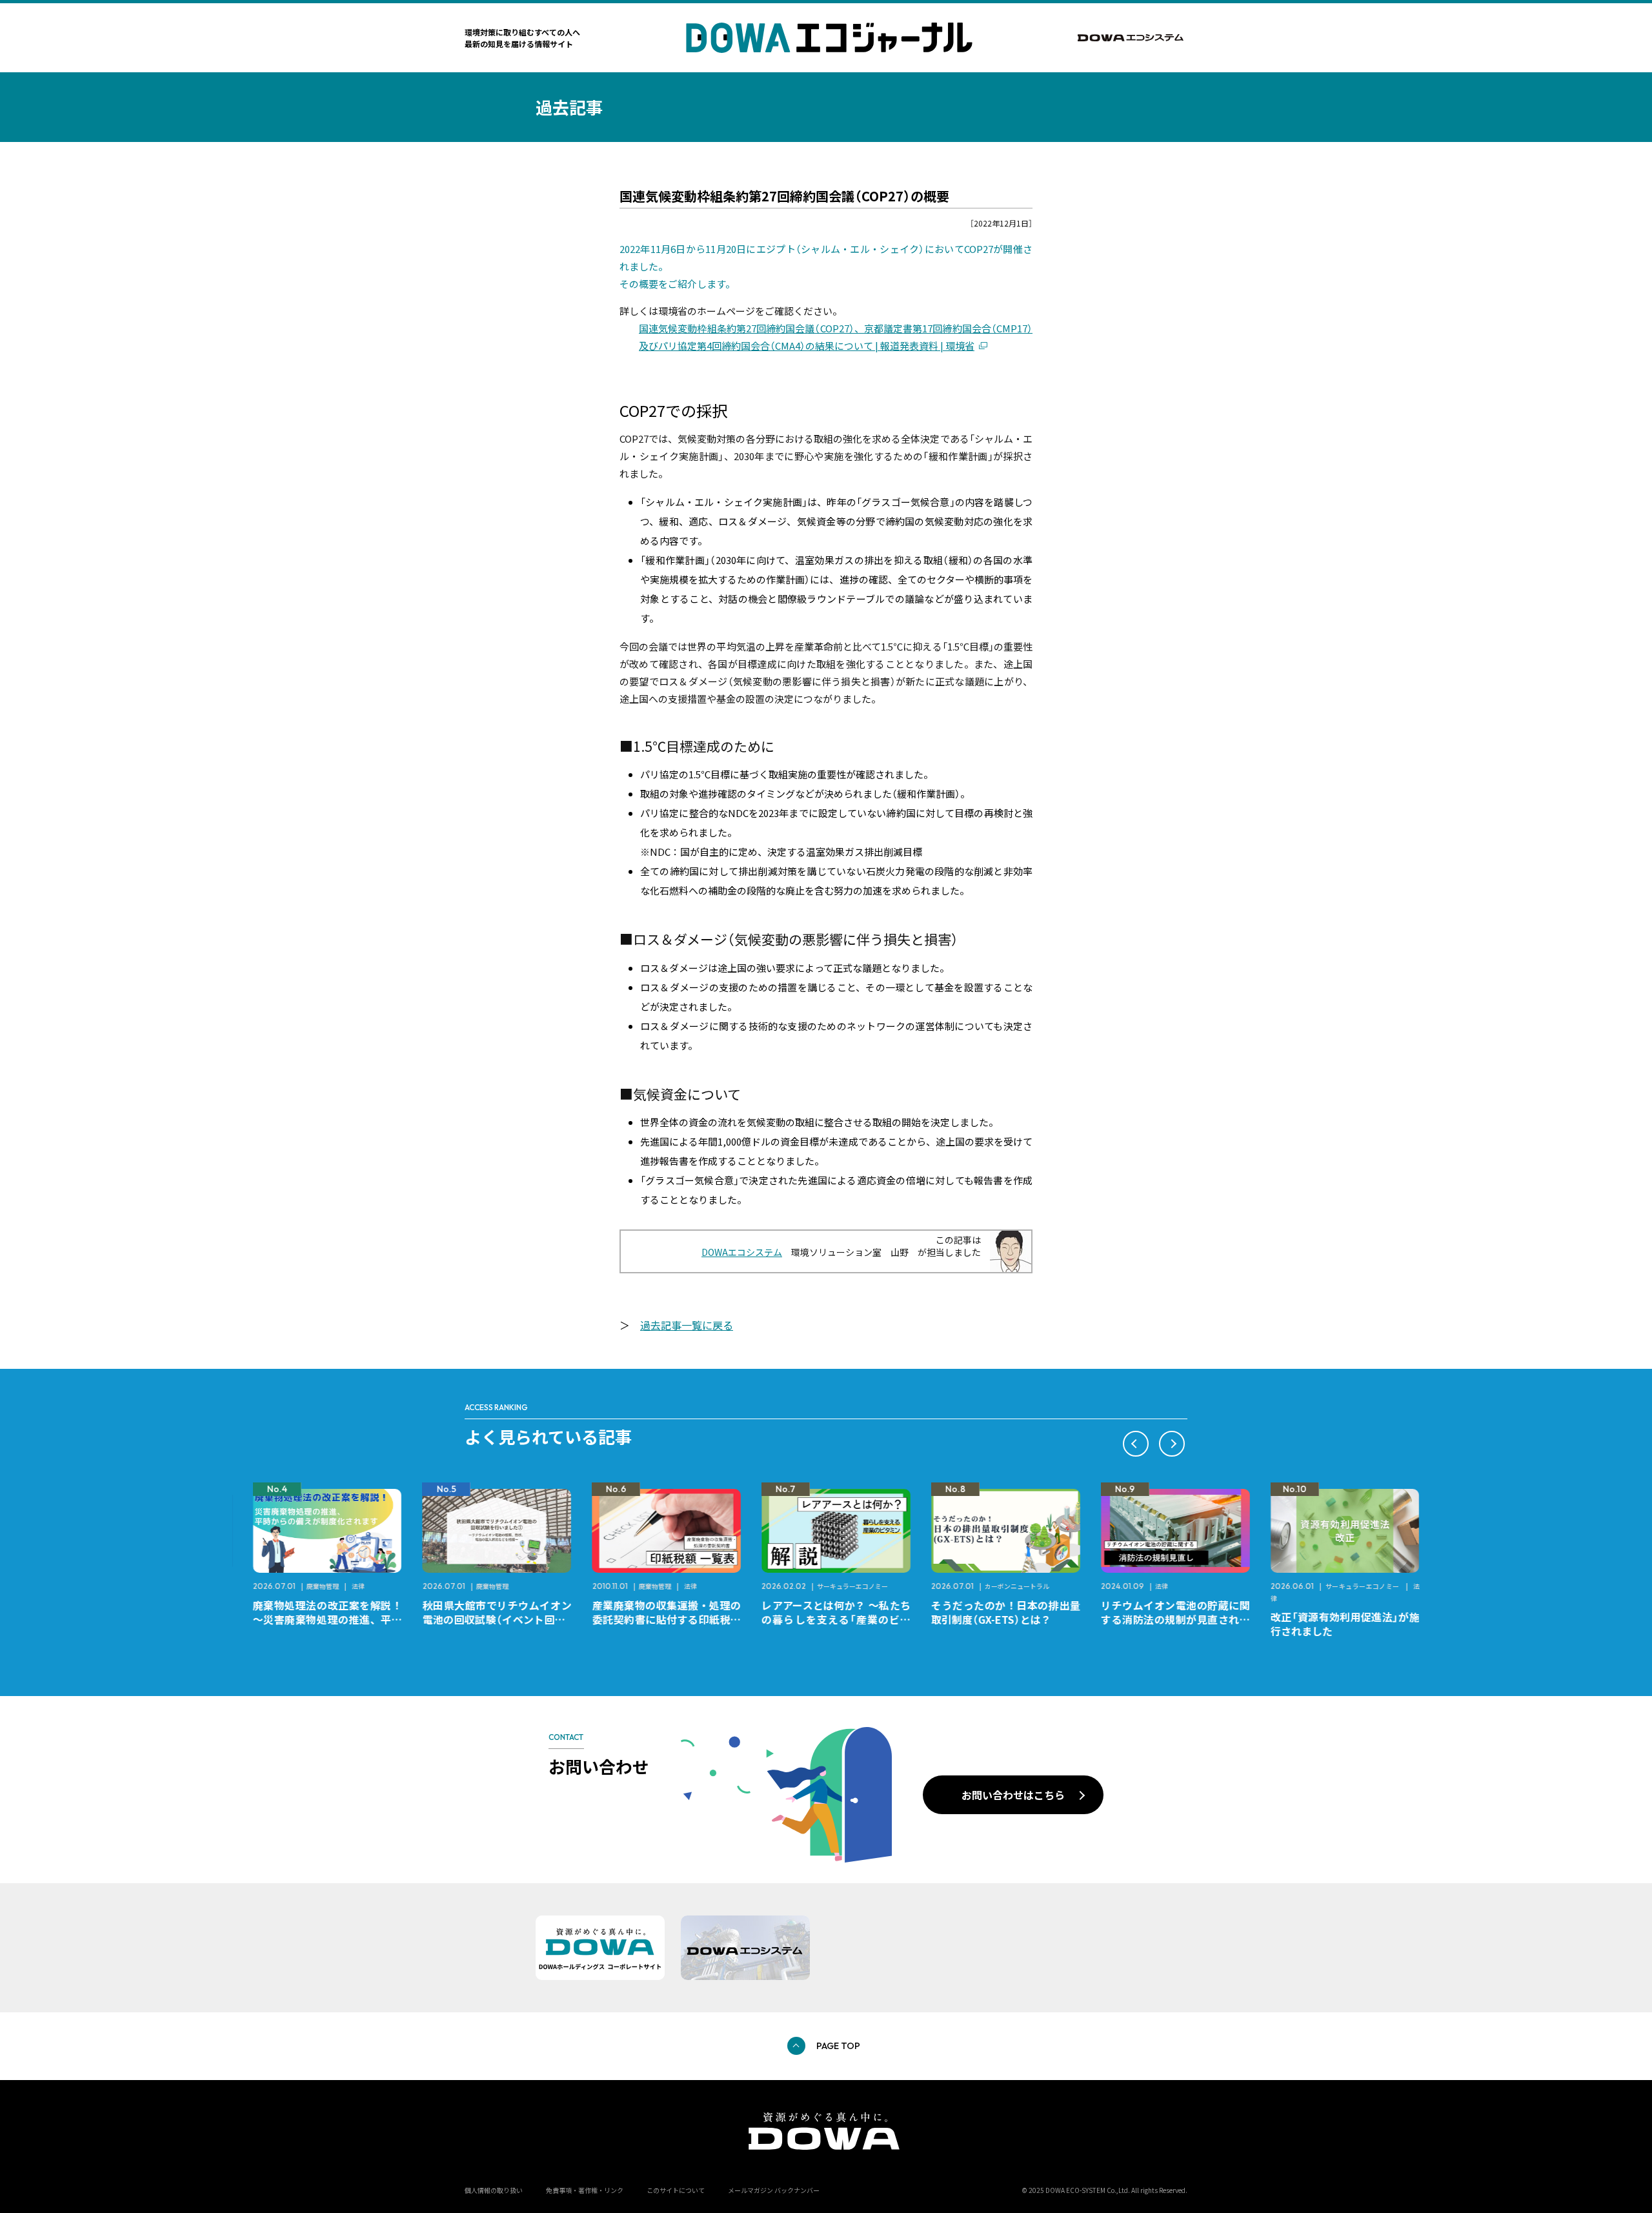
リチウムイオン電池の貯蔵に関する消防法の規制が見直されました (1165, 1619)
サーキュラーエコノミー (842, 1586)
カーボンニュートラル (1007, 1586)
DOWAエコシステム (742, 1252)
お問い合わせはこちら (1013, 1795)
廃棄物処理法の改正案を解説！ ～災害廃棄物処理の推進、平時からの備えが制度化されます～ (322, 1619)
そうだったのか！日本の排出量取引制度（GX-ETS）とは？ (995, 1612)
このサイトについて (676, 2190)
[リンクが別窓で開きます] (1133, 38)
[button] (1136, 1444)
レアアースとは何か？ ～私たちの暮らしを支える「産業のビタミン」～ (826, 1619)
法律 (348, 1586)
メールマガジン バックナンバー (774, 2190)
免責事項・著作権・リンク (585, 2190)
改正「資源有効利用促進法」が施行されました (1335, 1624)
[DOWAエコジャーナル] (829, 38)
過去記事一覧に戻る (687, 1325)
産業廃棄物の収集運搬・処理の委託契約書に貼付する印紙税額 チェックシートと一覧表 (662, 1619)
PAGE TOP (838, 2046)
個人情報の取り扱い (494, 2190)
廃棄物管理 (312, 1586)
